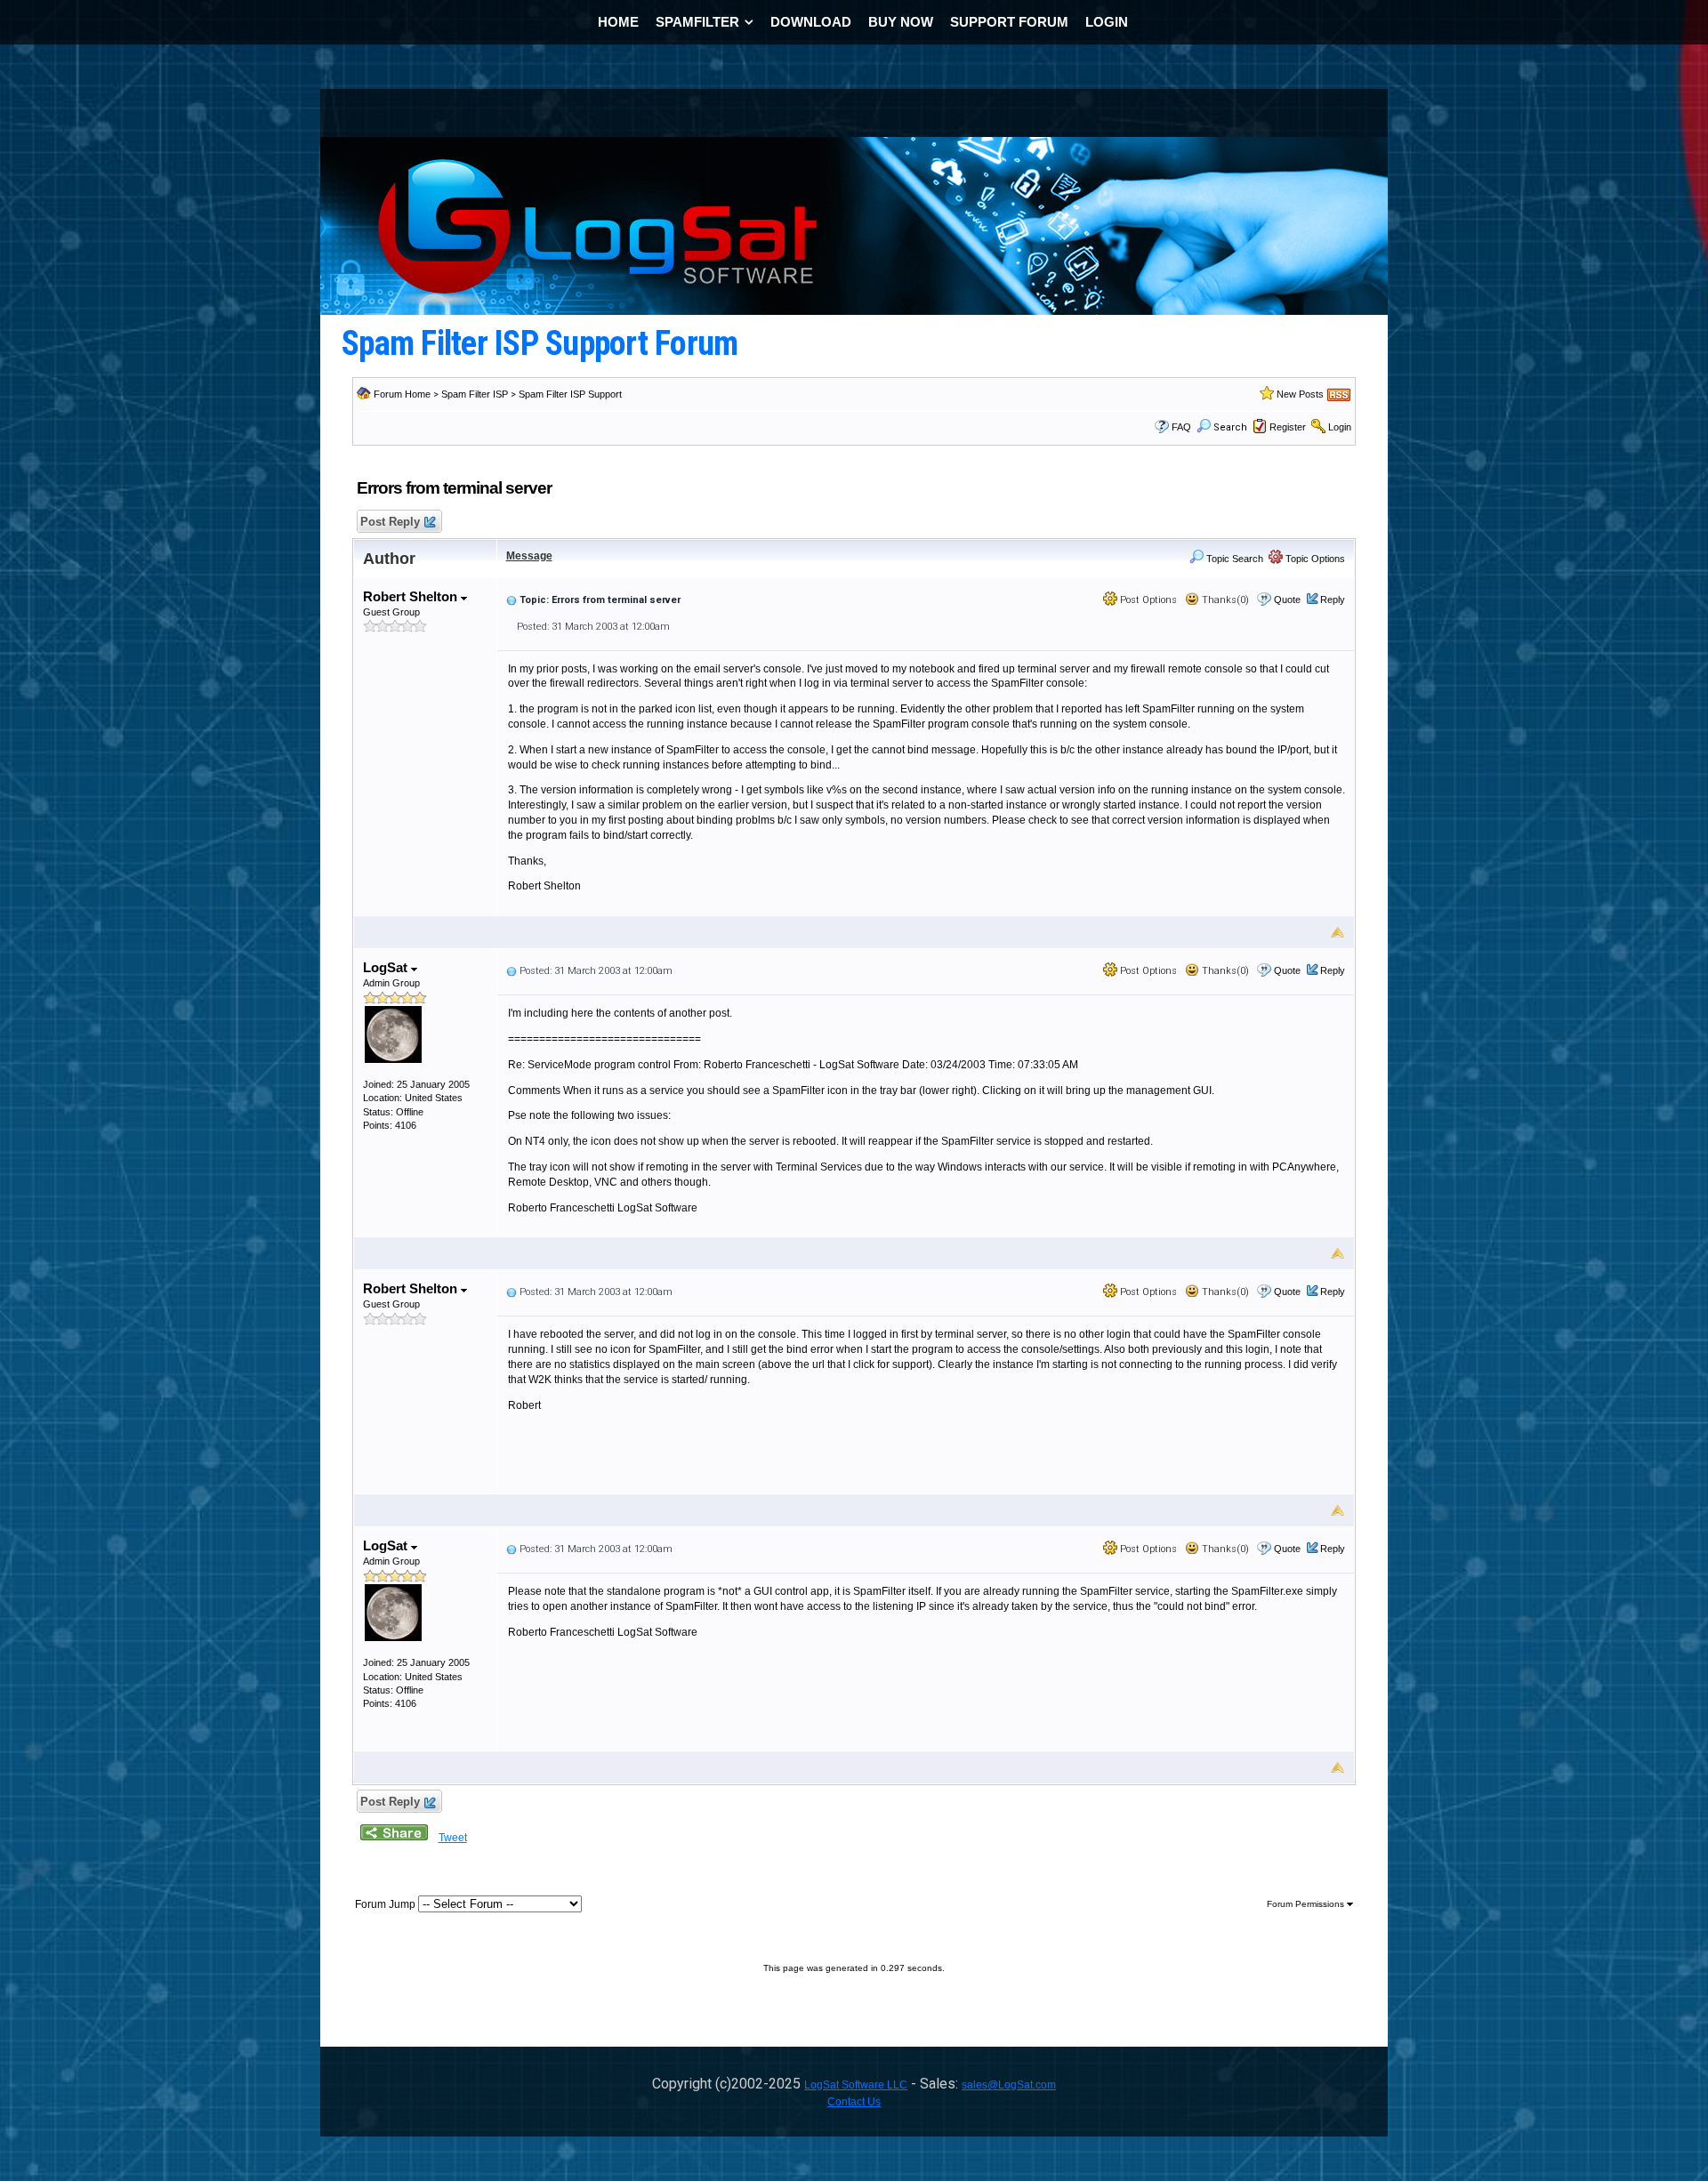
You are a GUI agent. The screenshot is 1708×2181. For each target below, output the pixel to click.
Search (1230, 427)
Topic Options (1314, 559)
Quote (1287, 600)
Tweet (453, 1838)
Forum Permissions (1307, 1904)
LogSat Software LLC (856, 2085)
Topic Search (1233, 559)
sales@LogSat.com (1009, 2085)
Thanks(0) (1224, 600)
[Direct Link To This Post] (512, 600)
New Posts (1300, 394)
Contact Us (854, 2102)
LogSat (387, 967)
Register (1288, 427)
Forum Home (402, 394)
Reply (1333, 600)
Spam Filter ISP (475, 394)
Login (1340, 427)
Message (529, 556)
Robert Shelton (412, 596)
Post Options (1147, 600)
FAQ (1181, 427)
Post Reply (390, 522)
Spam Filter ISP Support (570, 394)
